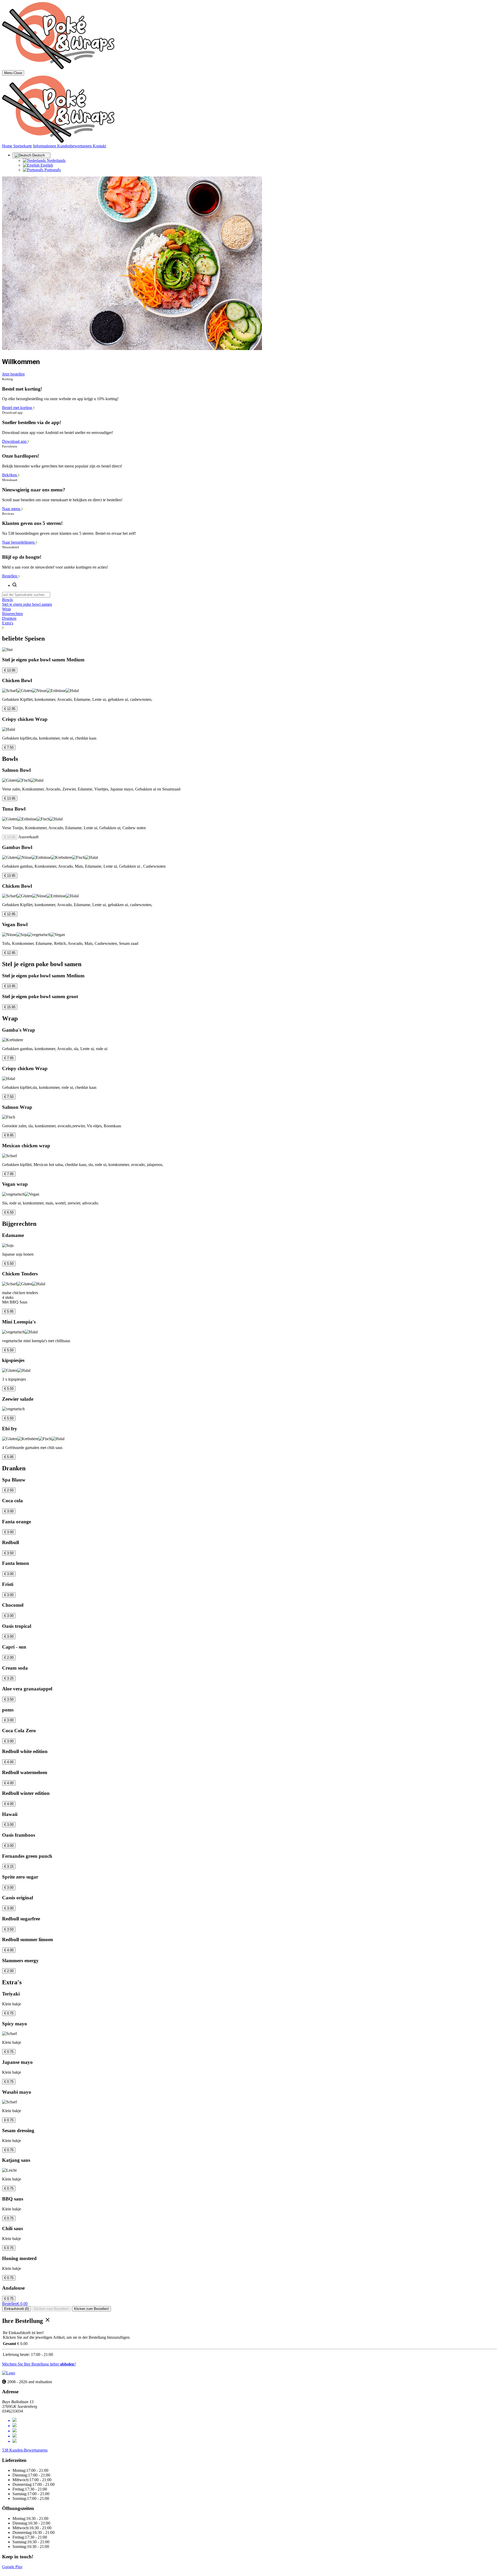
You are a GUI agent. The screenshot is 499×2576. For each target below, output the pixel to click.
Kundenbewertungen (75, 146)
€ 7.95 (9, 1058)
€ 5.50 (9, 1264)
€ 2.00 (9, 1658)
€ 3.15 (9, 1866)
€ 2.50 (9, 1490)
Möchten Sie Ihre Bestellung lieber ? (39, 2364)
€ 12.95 (10, 709)
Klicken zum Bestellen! (51, 2309)
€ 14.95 (10, 837)
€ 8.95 (9, 1135)
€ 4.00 (9, 1762)
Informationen (45, 146)
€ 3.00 (9, 1511)
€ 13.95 (10, 670)
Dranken (9, 618)
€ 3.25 (9, 1678)
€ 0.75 (9, 2013)
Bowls (7, 600)
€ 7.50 (9, 747)
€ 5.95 (9, 1311)
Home (8, 146)
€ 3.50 (9, 1553)
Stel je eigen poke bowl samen (27, 604)
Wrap (6, 609)
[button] (249, 628)
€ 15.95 (10, 1007)
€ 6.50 (9, 1212)
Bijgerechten (12, 614)
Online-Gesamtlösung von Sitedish (31, 2571)
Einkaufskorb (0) (17, 2309)
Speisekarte (23, 146)
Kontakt (99, 146)
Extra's (8, 623)
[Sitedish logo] (9, 2373)
